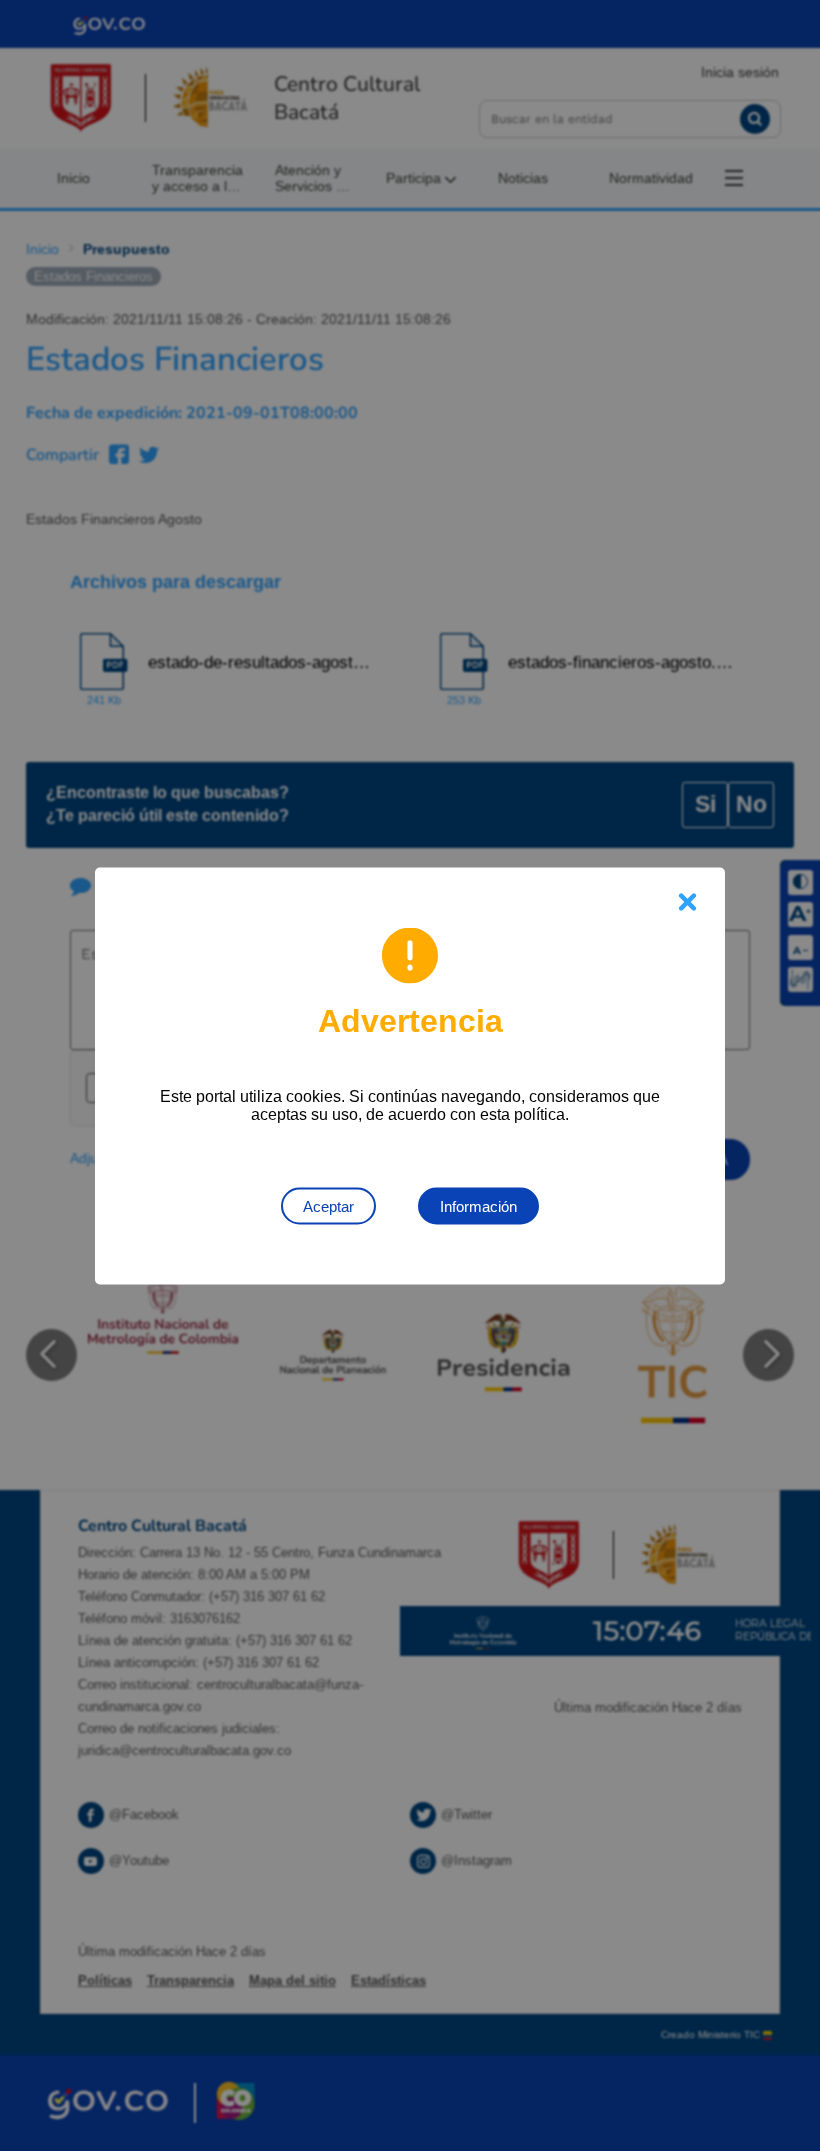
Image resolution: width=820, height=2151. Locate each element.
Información (478, 1205)
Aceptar (328, 1205)
